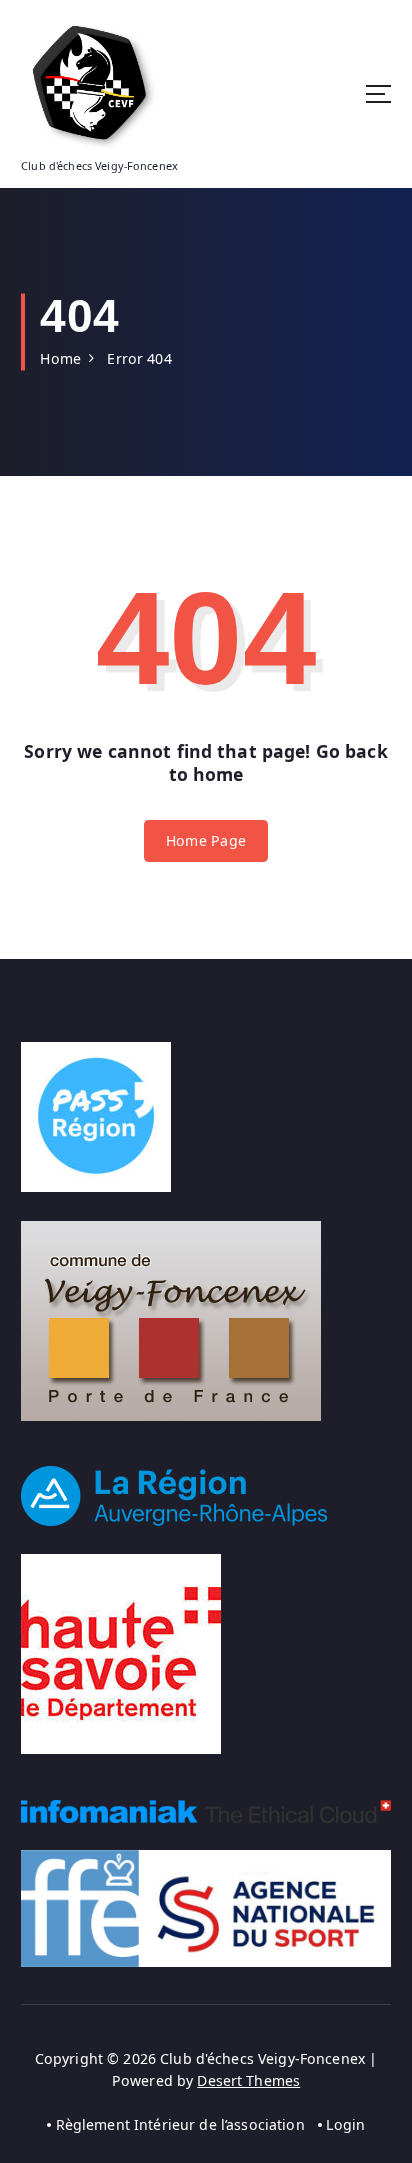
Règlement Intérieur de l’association (180, 2124)
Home (60, 358)
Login (345, 2124)
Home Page (206, 840)
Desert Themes (248, 2080)
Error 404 (139, 358)
